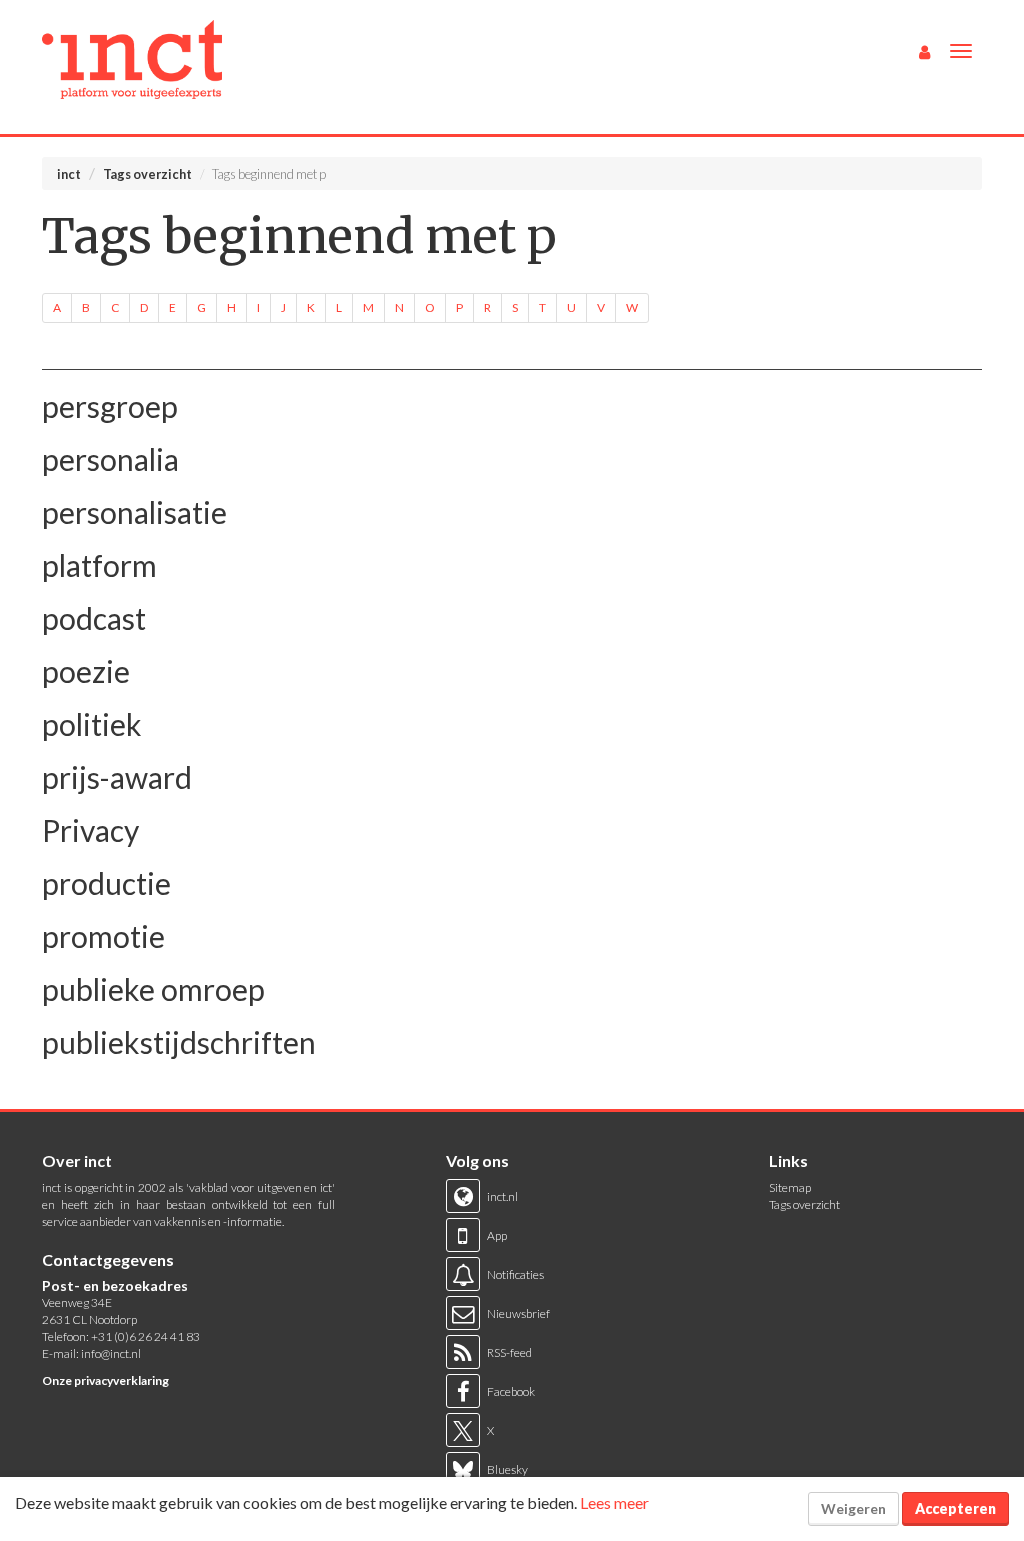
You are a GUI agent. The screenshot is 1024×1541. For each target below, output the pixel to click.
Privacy (90, 830)
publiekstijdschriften (179, 1042)
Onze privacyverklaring (105, 1380)
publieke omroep (153, 989)
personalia (110, 459)
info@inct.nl (111, 1353)
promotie (103, 936)
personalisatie (134, 512)
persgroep (110, 406)
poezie (86, 671)
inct (69, 174)
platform (99, 565)
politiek (92, 724)
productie (106, 883)
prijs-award (117, 777)
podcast (94, 618)
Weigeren (853, 1508)
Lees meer (614, 1502)
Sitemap (790, 1187)
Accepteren (955, 1508)
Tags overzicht (147, 174)
